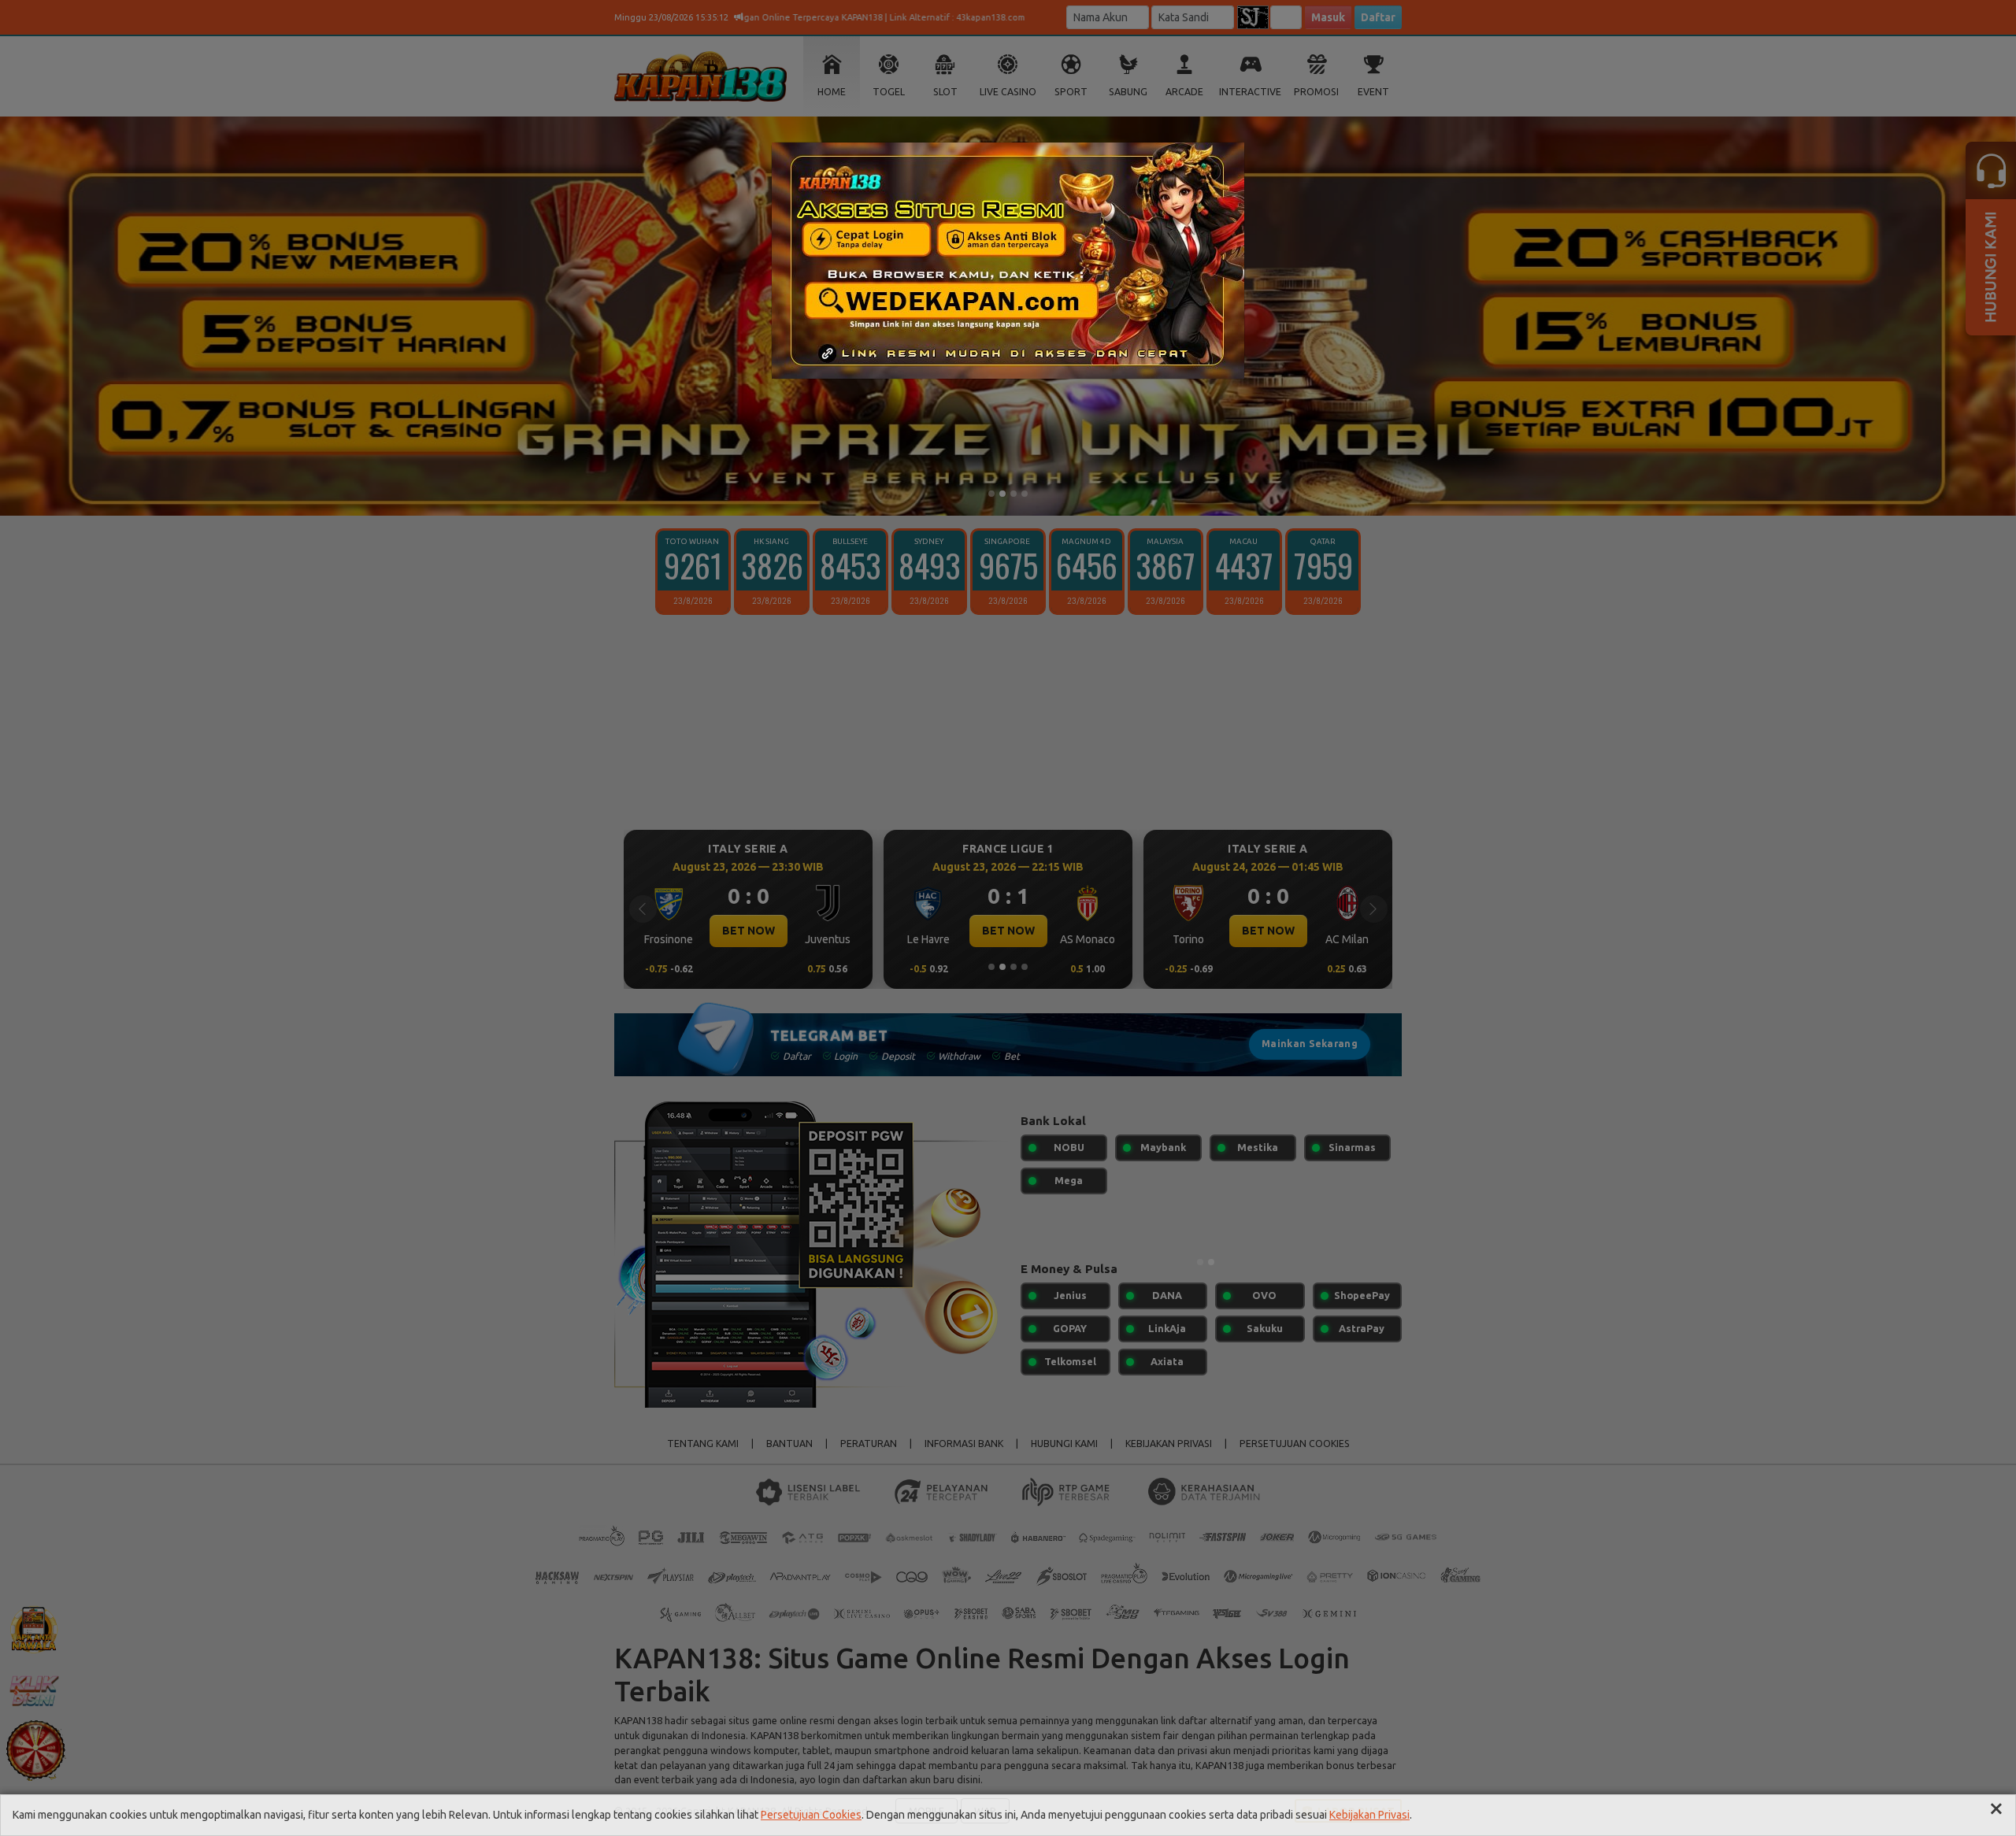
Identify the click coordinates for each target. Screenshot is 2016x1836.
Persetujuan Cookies (811, 1815)
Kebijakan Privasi (1369, 1815)
